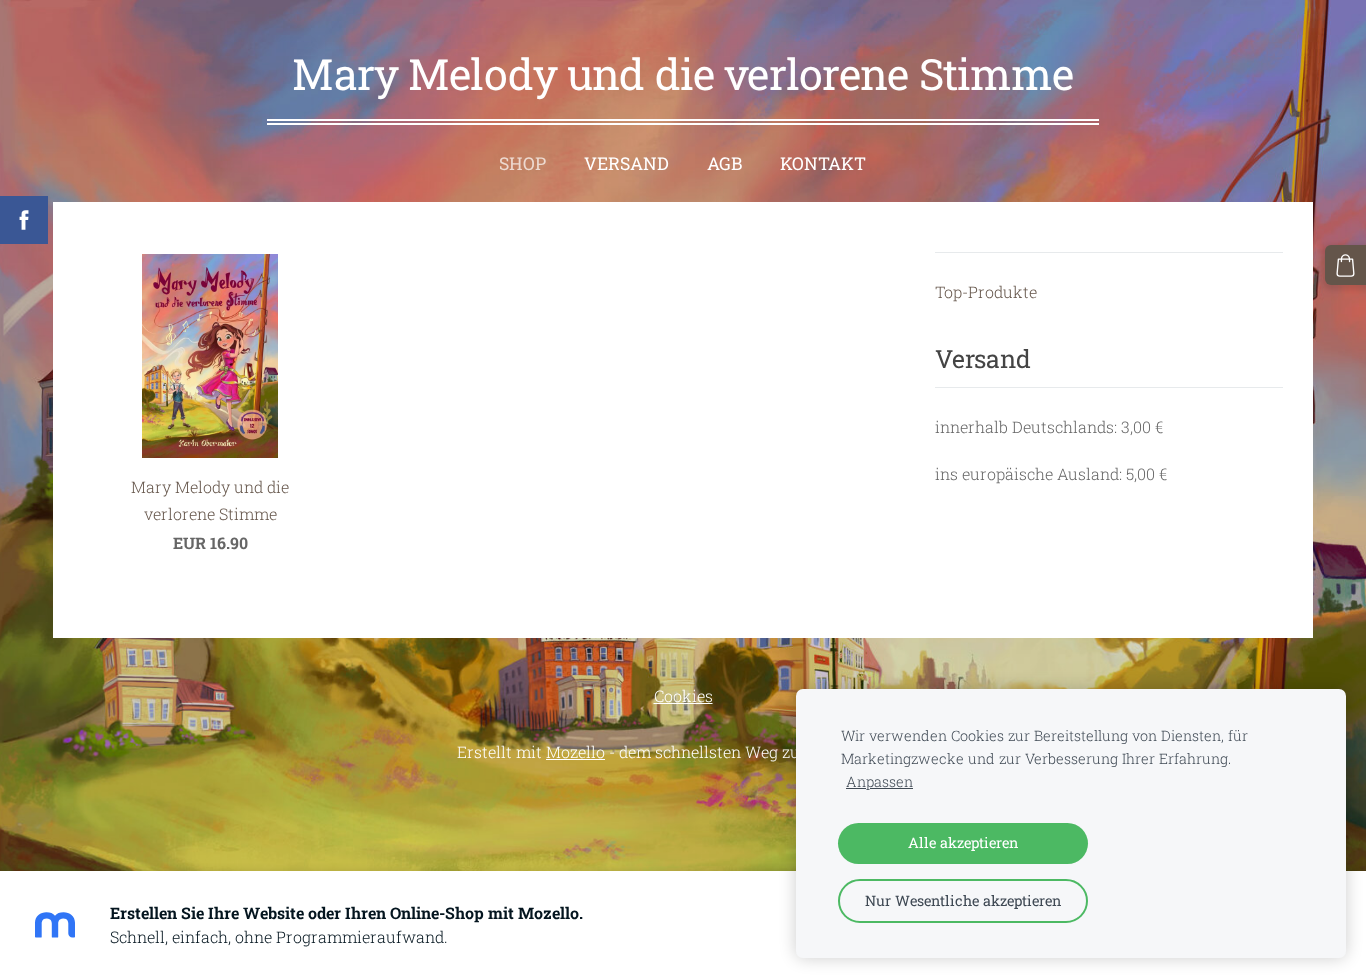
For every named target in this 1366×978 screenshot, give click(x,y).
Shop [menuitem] (522, 163)
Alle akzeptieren (963, 842)
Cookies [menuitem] (683, 695)
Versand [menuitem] (626, 163)
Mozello (575, 751)
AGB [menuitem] (724, 163)
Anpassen (879, 781)
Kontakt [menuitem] (823, 163)
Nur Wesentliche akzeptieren (963, 900)
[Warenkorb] (1345, 265)
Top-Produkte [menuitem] (986, 291)
